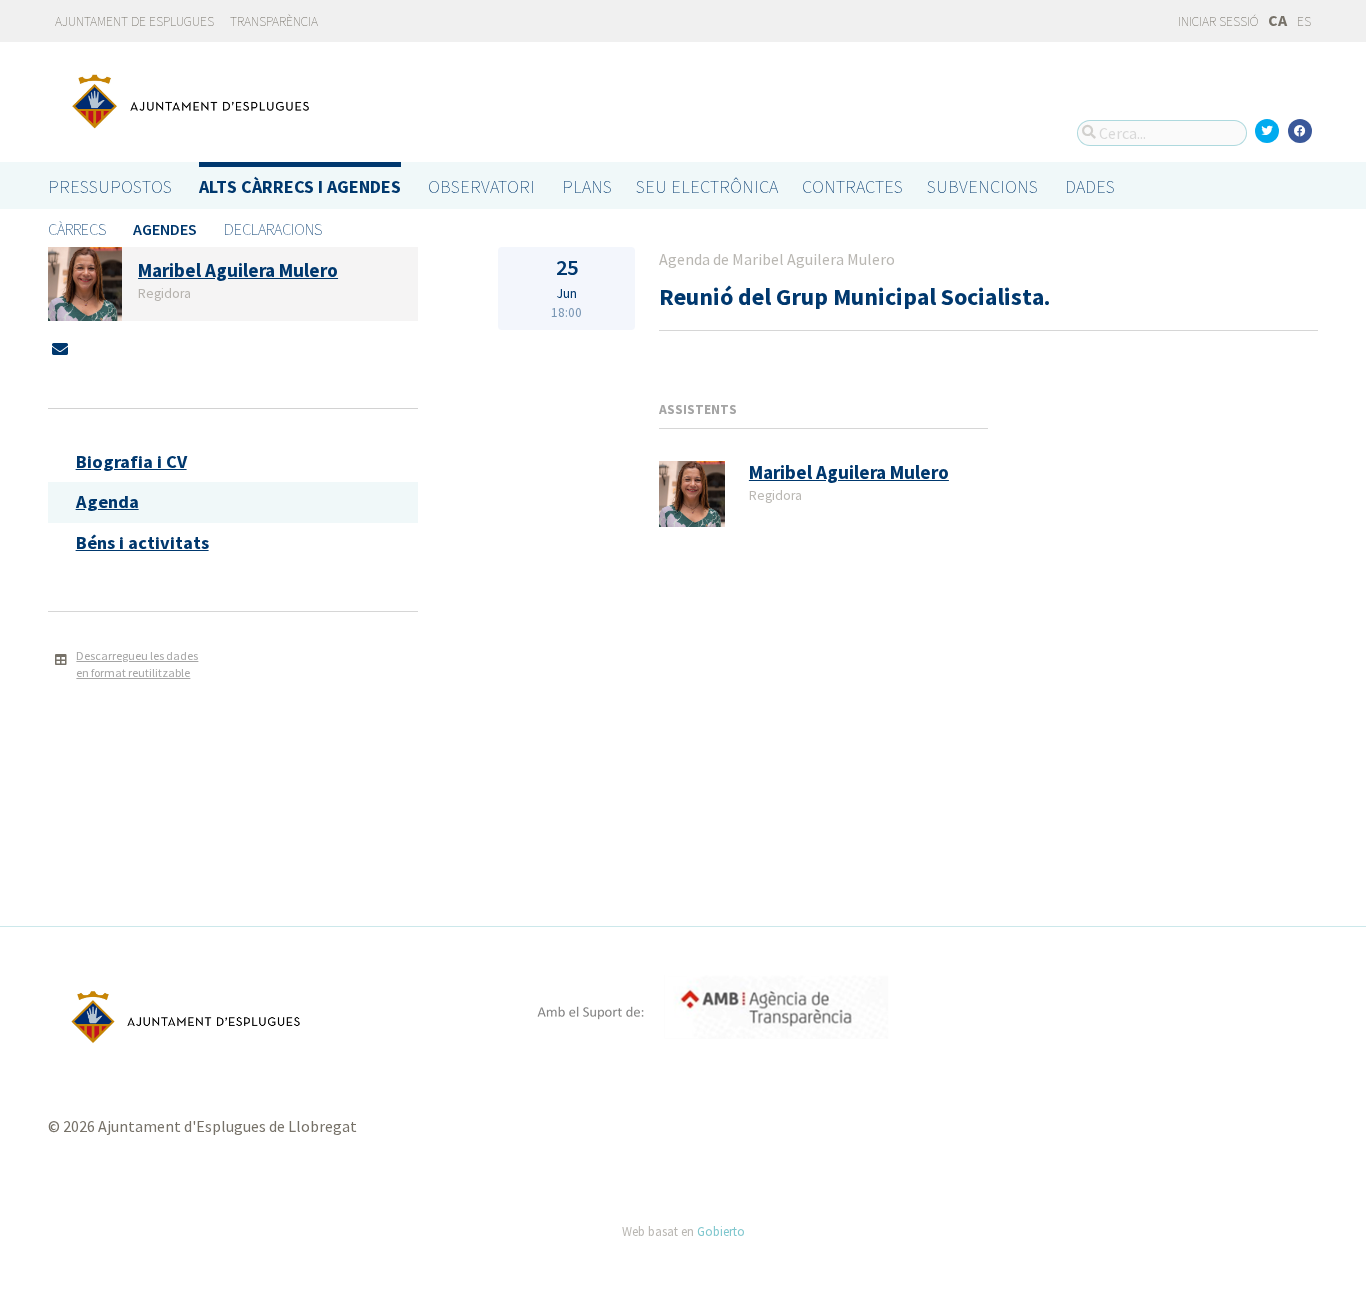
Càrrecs (77, 229)
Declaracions (273, 229)
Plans (587, 186)
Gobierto (721, 1231)
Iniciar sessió (1217, 21)
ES (1304, 21)
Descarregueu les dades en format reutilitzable (137, 664)
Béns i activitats (142, 542)
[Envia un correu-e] (60, 349)
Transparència (274, 21)
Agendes (165, 229)
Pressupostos (110, 186)
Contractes (852, 186)
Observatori (481, 186)
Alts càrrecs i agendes (300, 186)
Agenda (107, 501)
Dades (1090, 186)
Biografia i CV (131, 461)
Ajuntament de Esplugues (134, 21)
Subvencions (982, 186)
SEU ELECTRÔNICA (707, 186)
